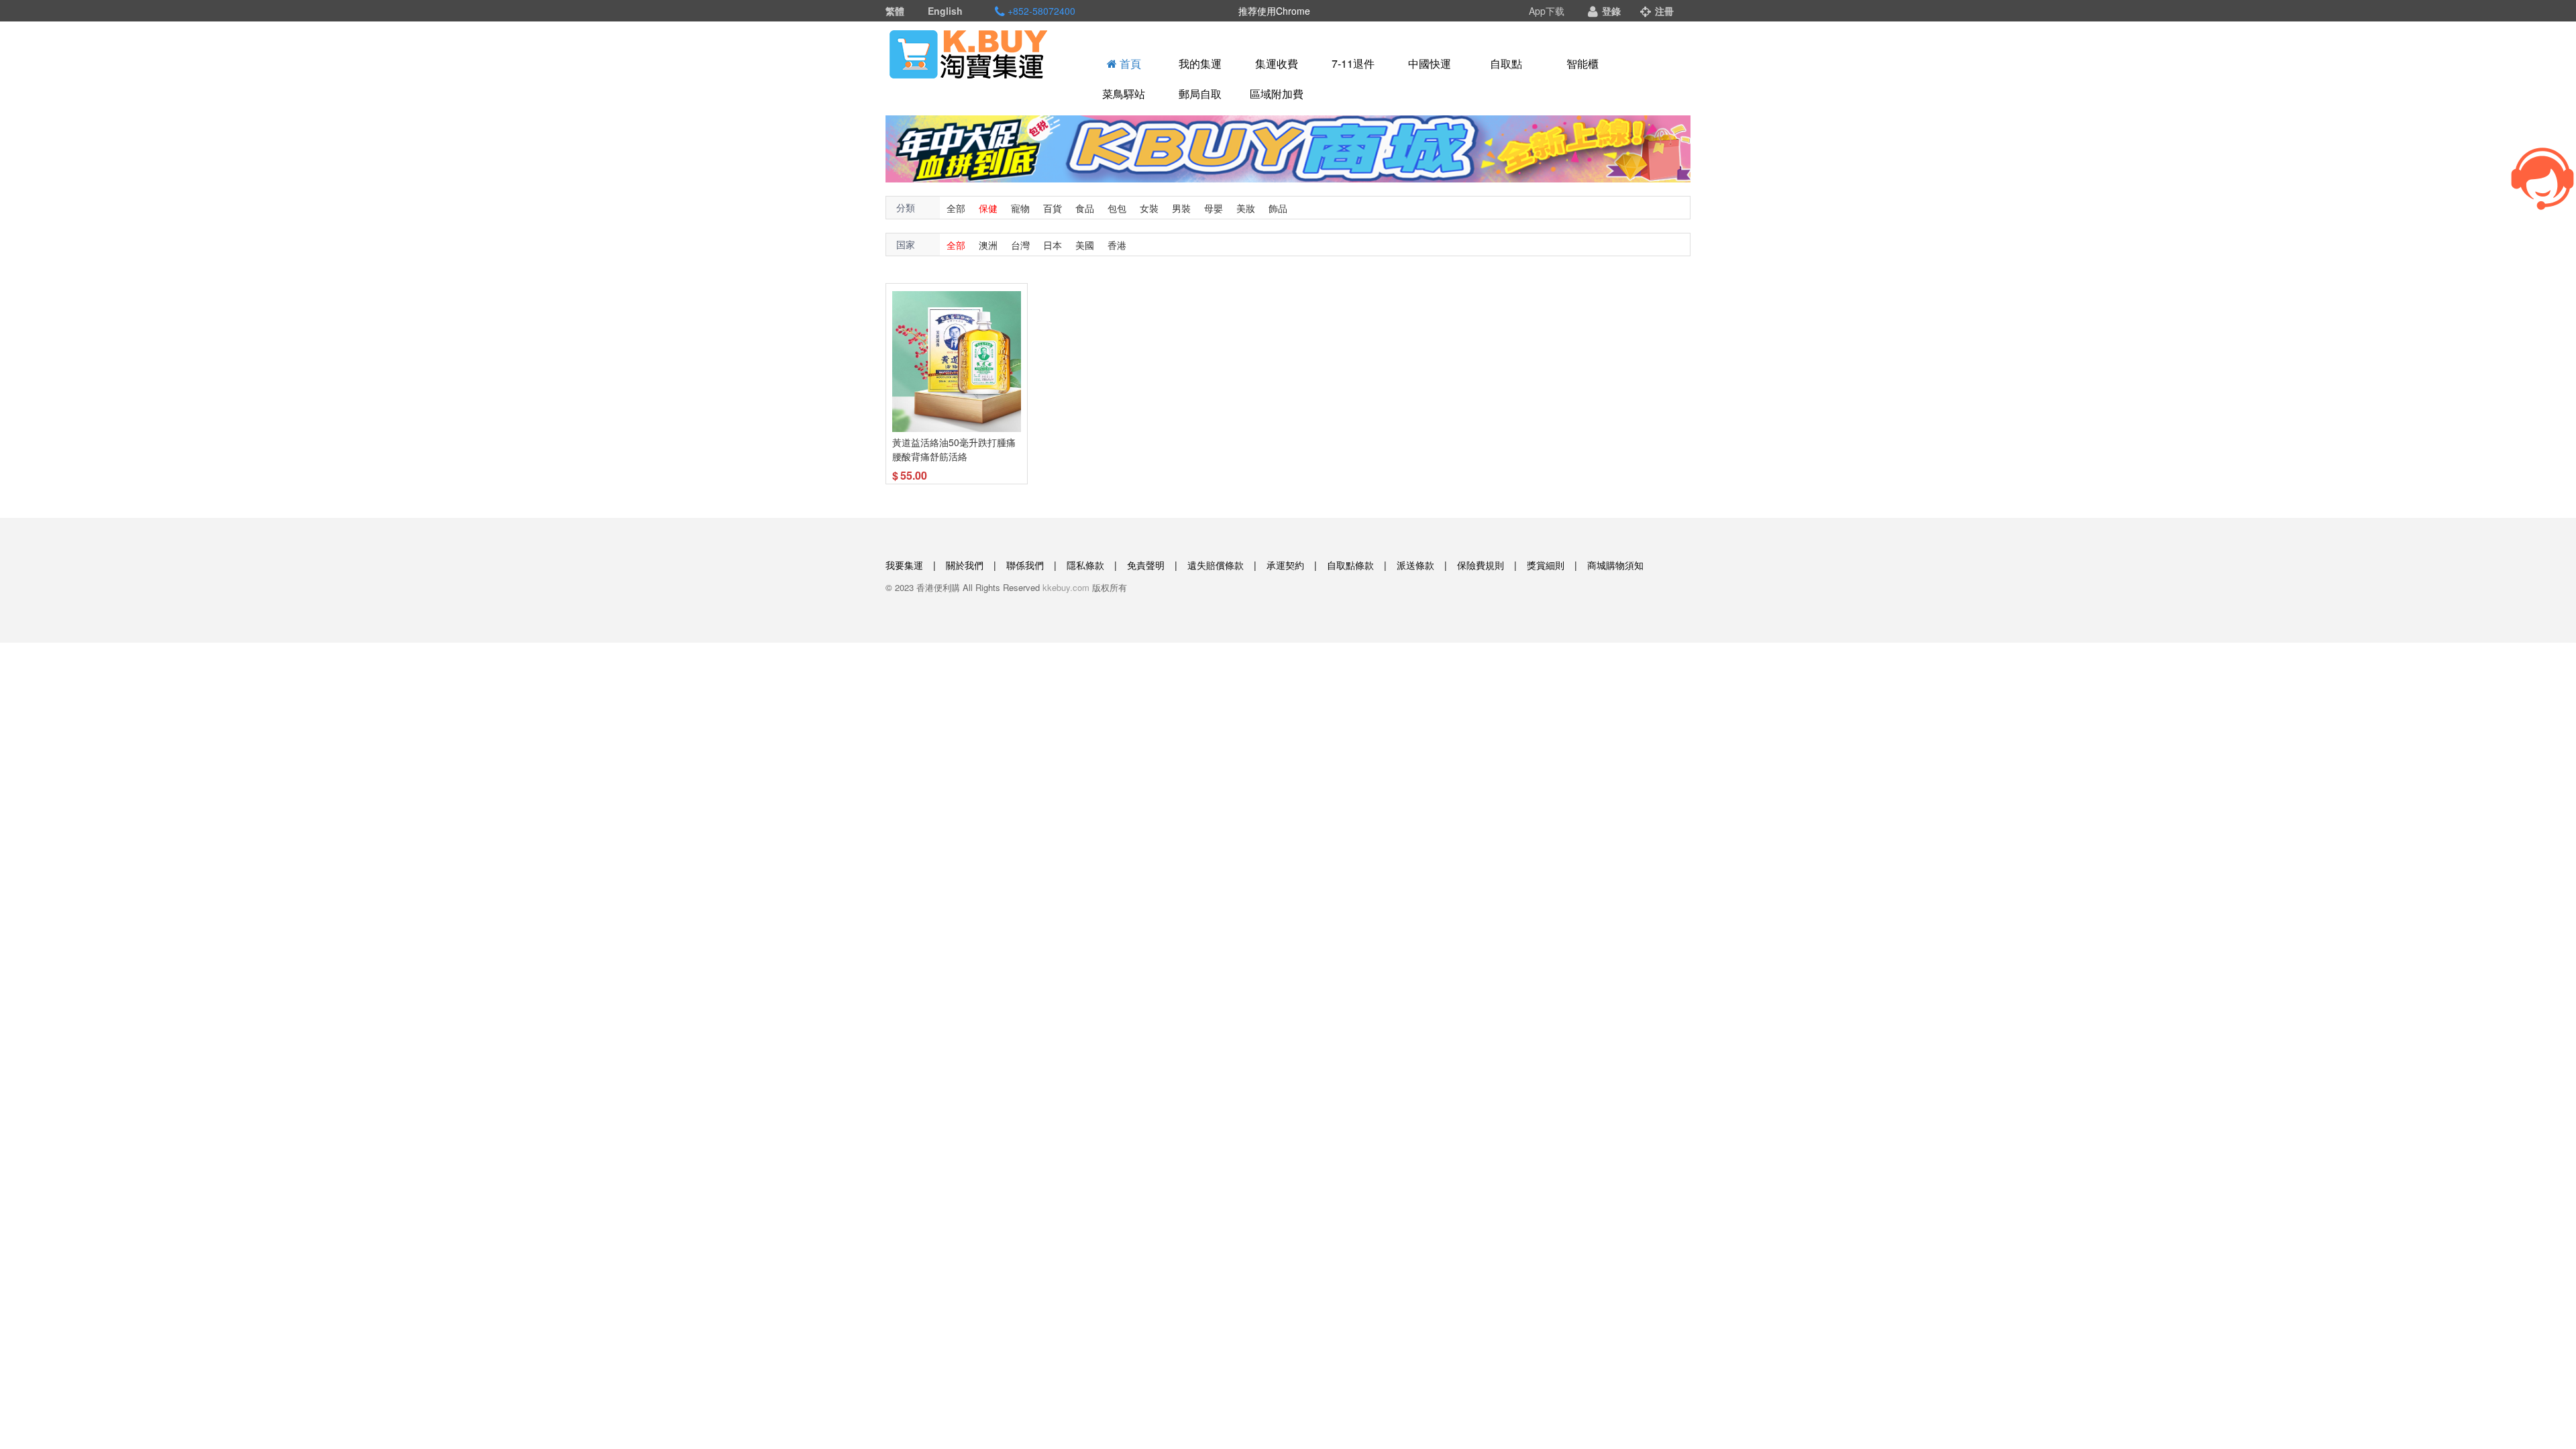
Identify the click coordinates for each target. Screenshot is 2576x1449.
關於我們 (965, 565)
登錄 (1610, 11)
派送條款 (1415, 565)
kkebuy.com (1066, 587)
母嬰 (1214, 208)
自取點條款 (1350, 565)
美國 (1085, 245)
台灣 (1020, 245)
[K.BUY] (969, 54)
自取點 (1506, 63)
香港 (1117, 245)
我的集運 (1200, 63)
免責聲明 (1146, 565)
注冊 (1663, 11)
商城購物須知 (1615, 565)
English (945, 11)
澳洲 (988, 245)
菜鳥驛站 (1124, 94)
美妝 (1246, 208)
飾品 (1278, 208)
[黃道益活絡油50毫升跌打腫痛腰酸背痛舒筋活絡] (957, 361)
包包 (1117, 208)
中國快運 (1430, 63)
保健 (988, 208)
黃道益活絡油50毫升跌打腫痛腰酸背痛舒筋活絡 (954, 449)
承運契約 (1285, 565)
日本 (1053, 245)
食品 (1085, 208)
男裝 (1181, 208)
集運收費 (1277, 63)
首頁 (1129, 63)
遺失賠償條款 (1216, 565)
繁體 (895, 11)
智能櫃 (1582, 63)
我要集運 (904, 565)
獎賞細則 (1546, 565)
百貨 (1053, 208)
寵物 (1020, 208)
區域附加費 (1277, 94)
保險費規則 (1481, 565)
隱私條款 (1085, 565)
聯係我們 (1025, 565)
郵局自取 (1200, 94)
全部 (956, 208)
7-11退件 (1353, 63)
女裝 (1149, 208)
